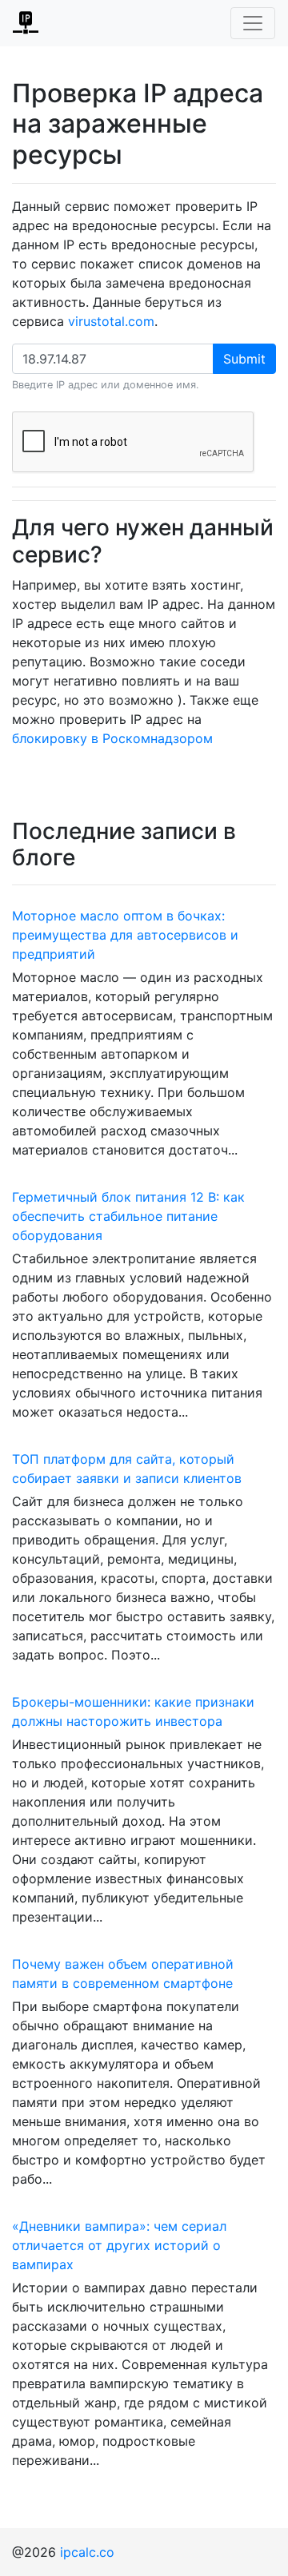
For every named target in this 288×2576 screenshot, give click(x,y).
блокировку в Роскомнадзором (112, 738)
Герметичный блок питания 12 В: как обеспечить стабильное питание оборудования (128, 1216)
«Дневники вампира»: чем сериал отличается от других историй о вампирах (119, 2245)
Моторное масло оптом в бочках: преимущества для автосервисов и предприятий (125, 935)
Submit (244, 359)
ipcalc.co (87, 2552)
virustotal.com (111, 321)
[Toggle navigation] (253, 23)
